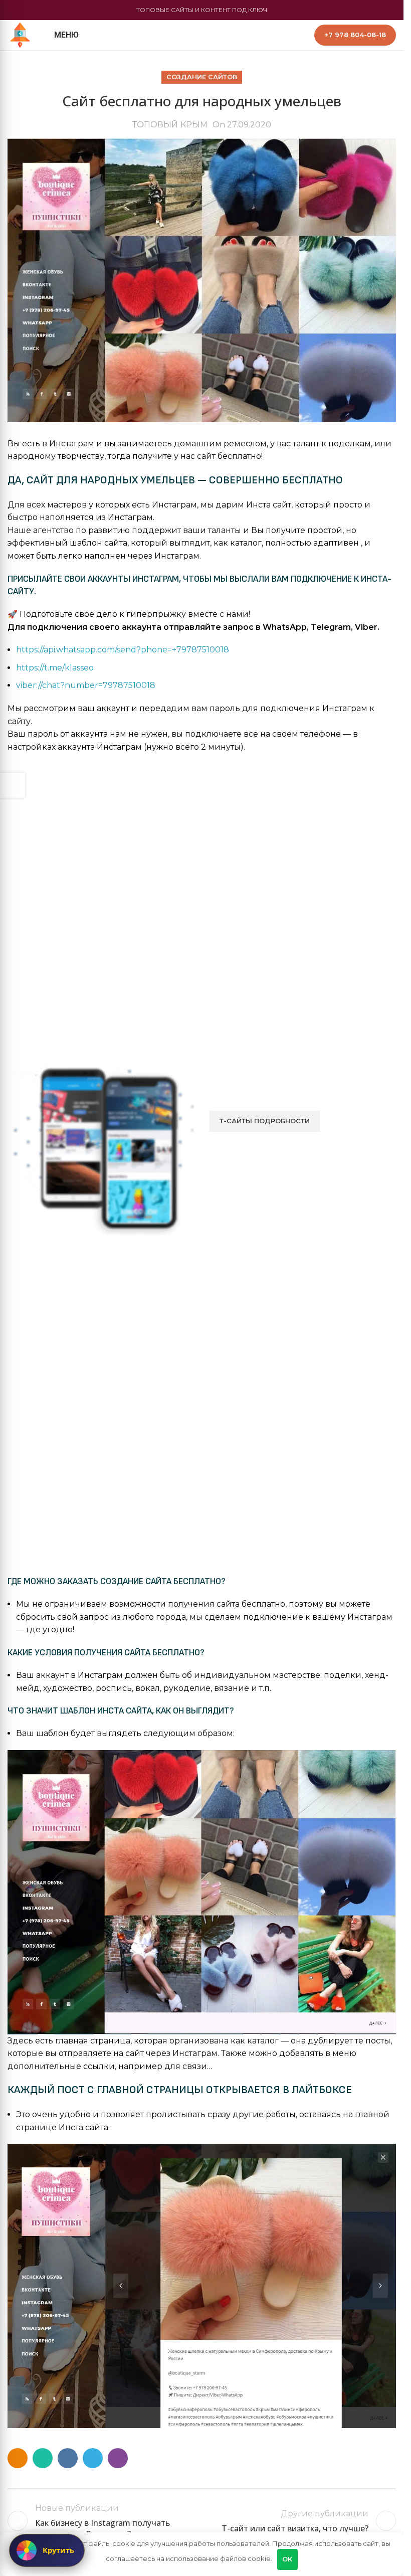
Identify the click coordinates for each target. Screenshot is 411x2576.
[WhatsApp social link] (43, 2458)
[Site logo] (20, 34)
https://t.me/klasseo (55, 668)
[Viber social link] (118, 2458)
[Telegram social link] (93, 2458)
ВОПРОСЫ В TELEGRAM (270, 1147)
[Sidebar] (13, 785)
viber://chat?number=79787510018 (86, 685)
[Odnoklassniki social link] (18, 2458)
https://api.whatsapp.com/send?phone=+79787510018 (123, 650)
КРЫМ (194, 125)
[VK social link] (68, 2458)
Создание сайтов (202, 77)
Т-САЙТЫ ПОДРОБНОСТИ (265, 1121)
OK (287, 2559)
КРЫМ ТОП (201, 2521)
